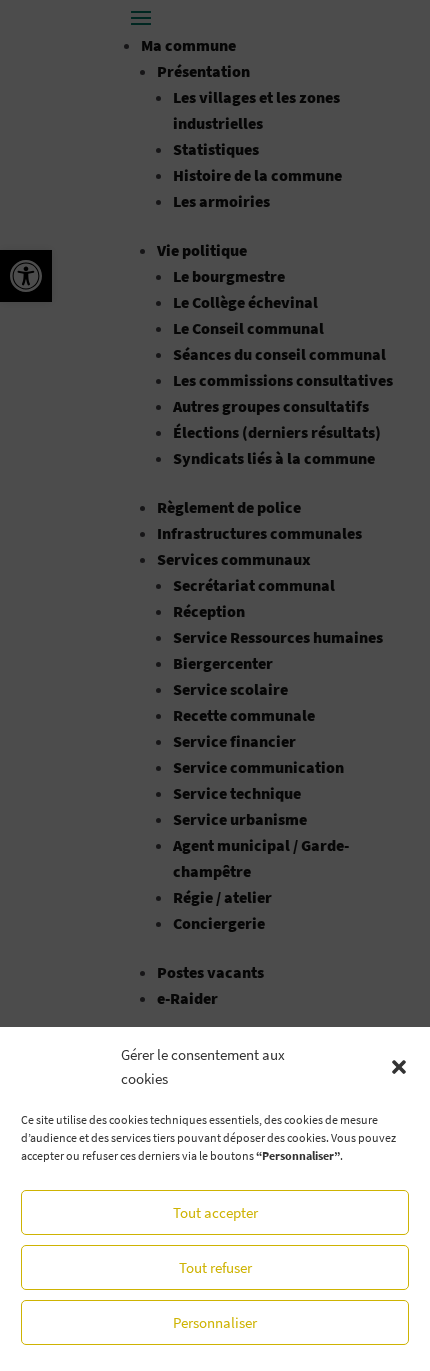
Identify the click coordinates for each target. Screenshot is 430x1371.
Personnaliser (215, 1322)
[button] (399, 1067)
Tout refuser (215, 1267)
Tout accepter (215, 1212)
